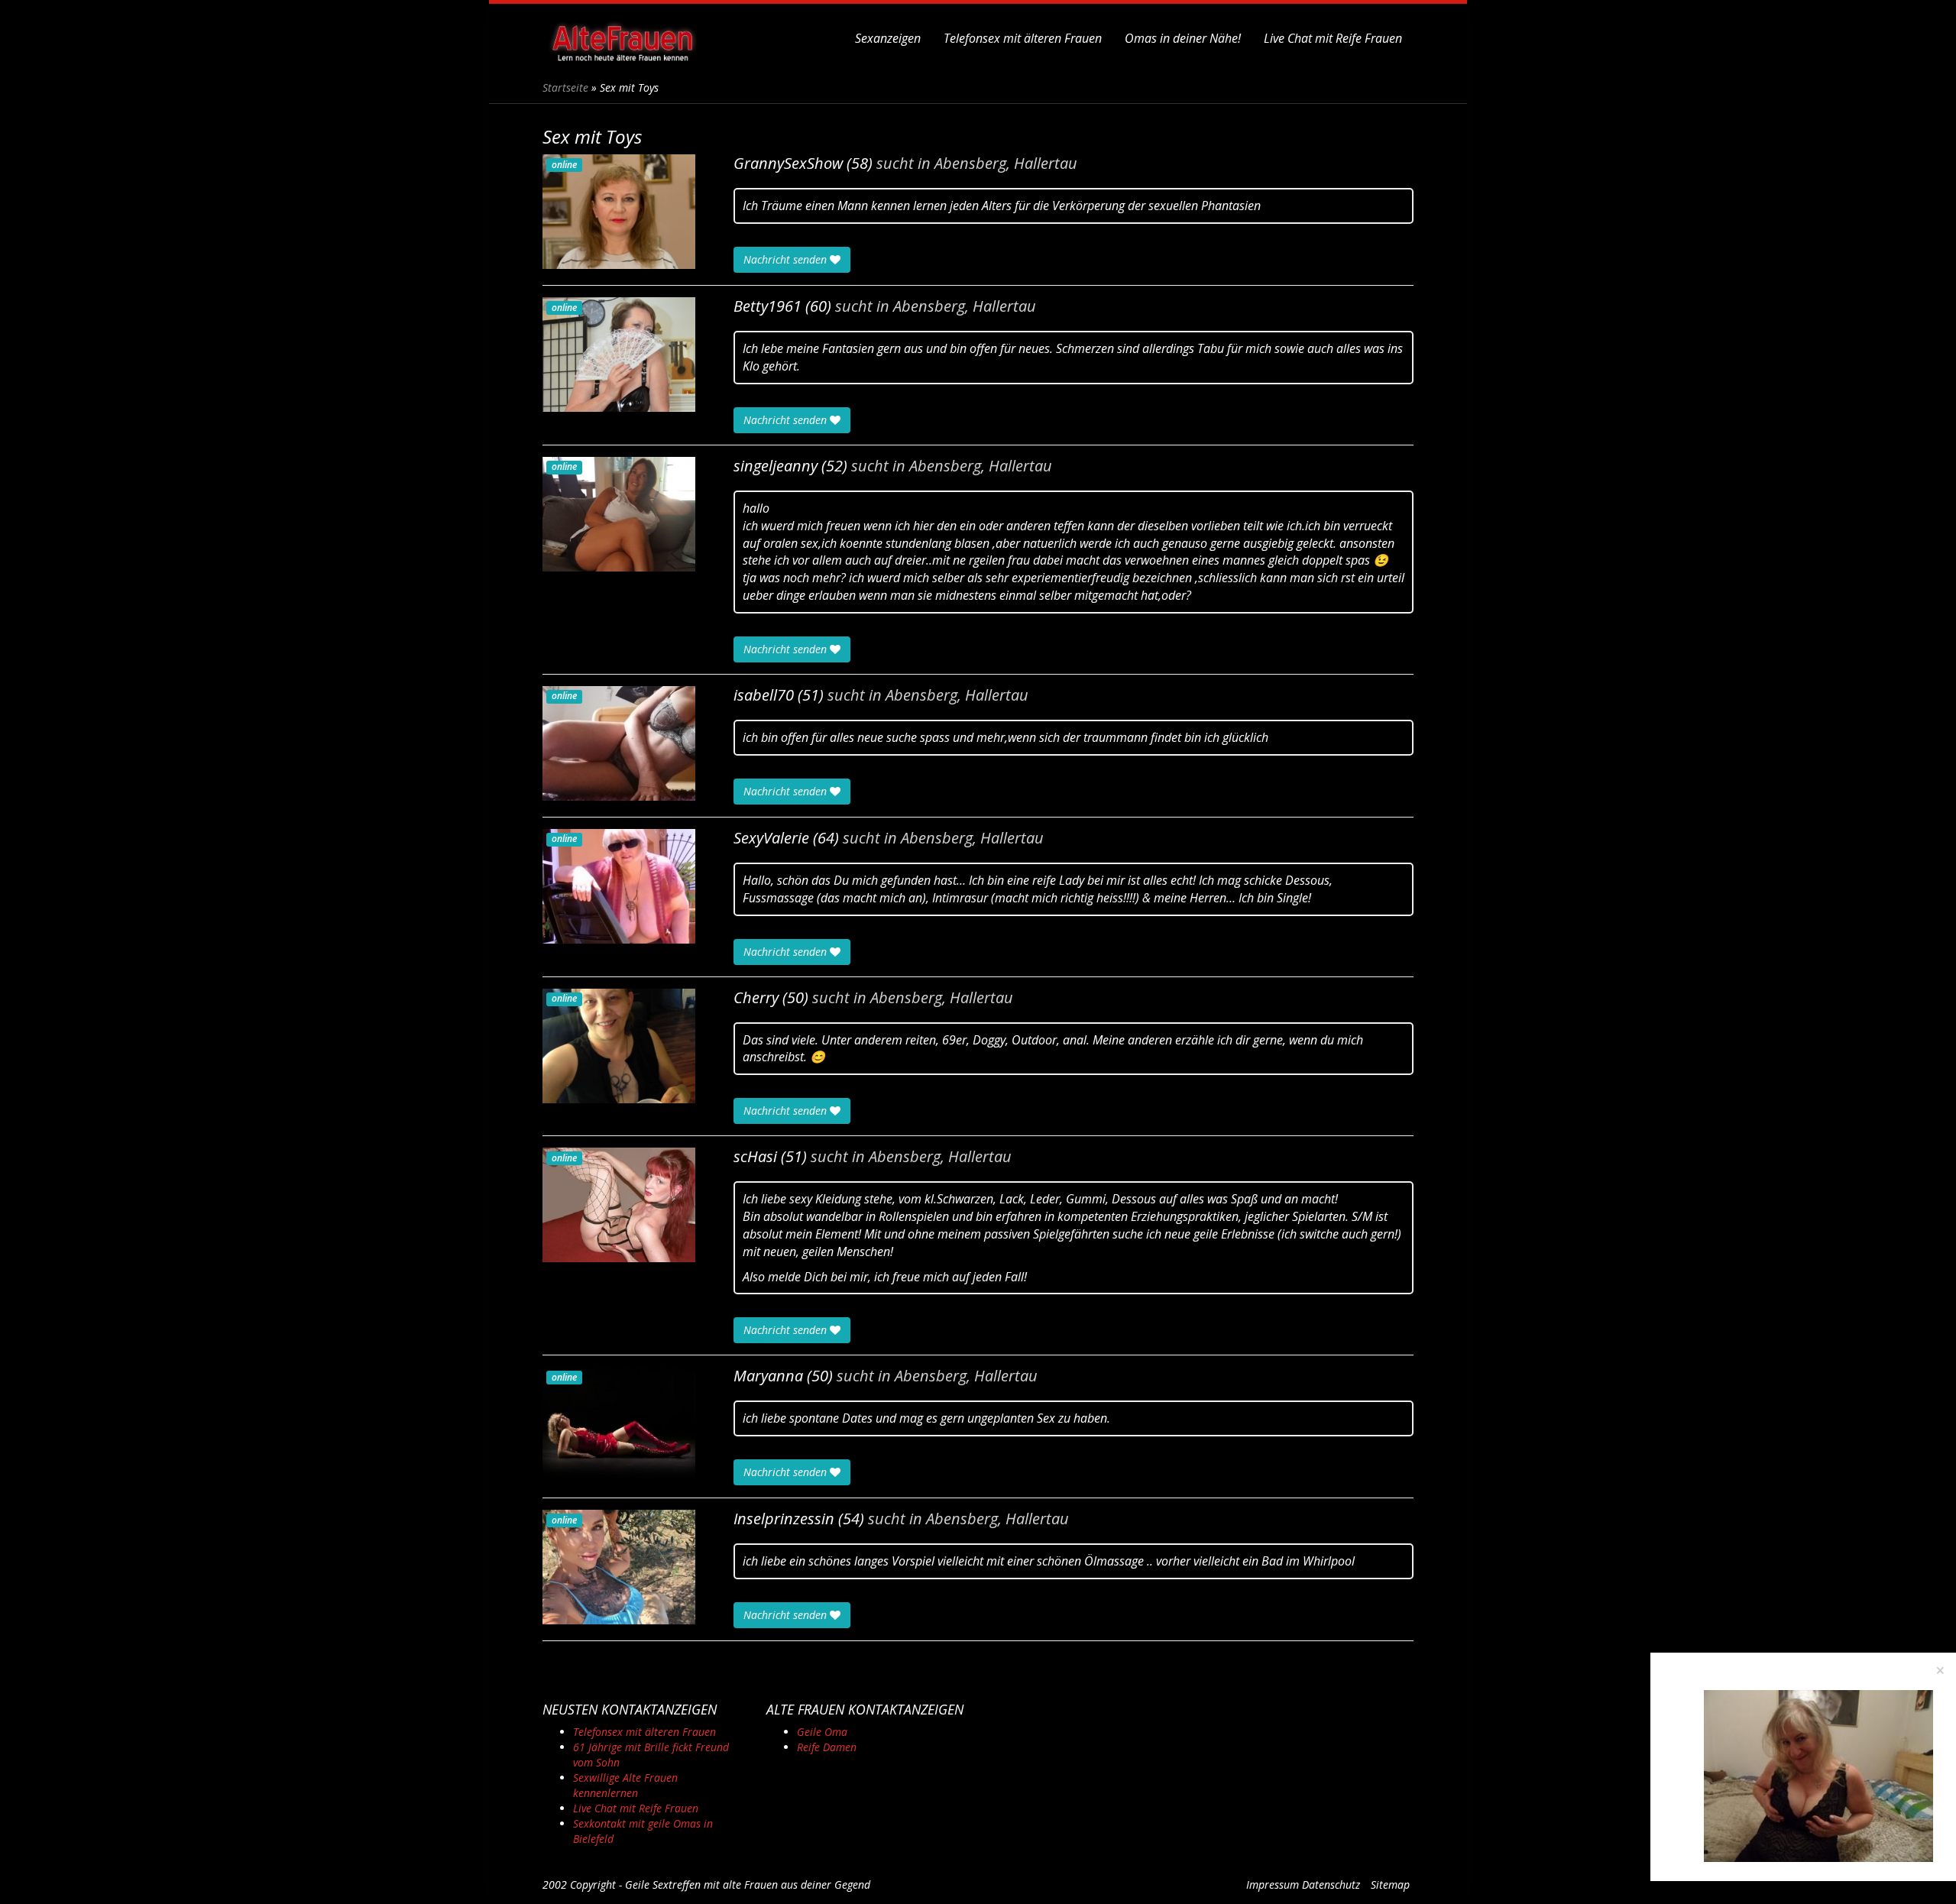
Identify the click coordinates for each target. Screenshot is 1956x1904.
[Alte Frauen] (623, 38)
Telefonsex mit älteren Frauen (1023, 38)
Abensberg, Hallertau (1006, 164)
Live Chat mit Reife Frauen (1333, 38)
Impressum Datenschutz (1303, 1885)
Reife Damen (827, 1747)
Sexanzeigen (888, 38)
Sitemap (1390, 1885)
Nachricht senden (787, 259)
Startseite (565, 87)
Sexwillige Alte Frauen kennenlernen (625, 1785)
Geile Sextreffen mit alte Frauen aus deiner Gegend (748, 1885)
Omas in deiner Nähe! (1183, 38)
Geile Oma (822, 1732)
